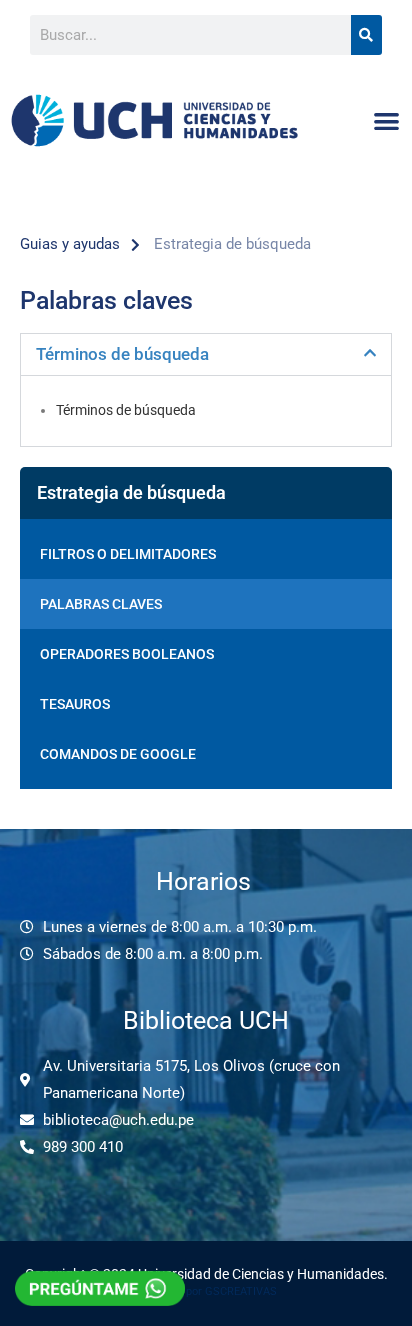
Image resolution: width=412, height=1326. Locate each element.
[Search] (366, 35)
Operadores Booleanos (127, 654)
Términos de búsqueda (122, 354)
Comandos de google (118, 754)
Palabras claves (101, 604)
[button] (387, 120)
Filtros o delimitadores (128, 554)
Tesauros (75, 704)
